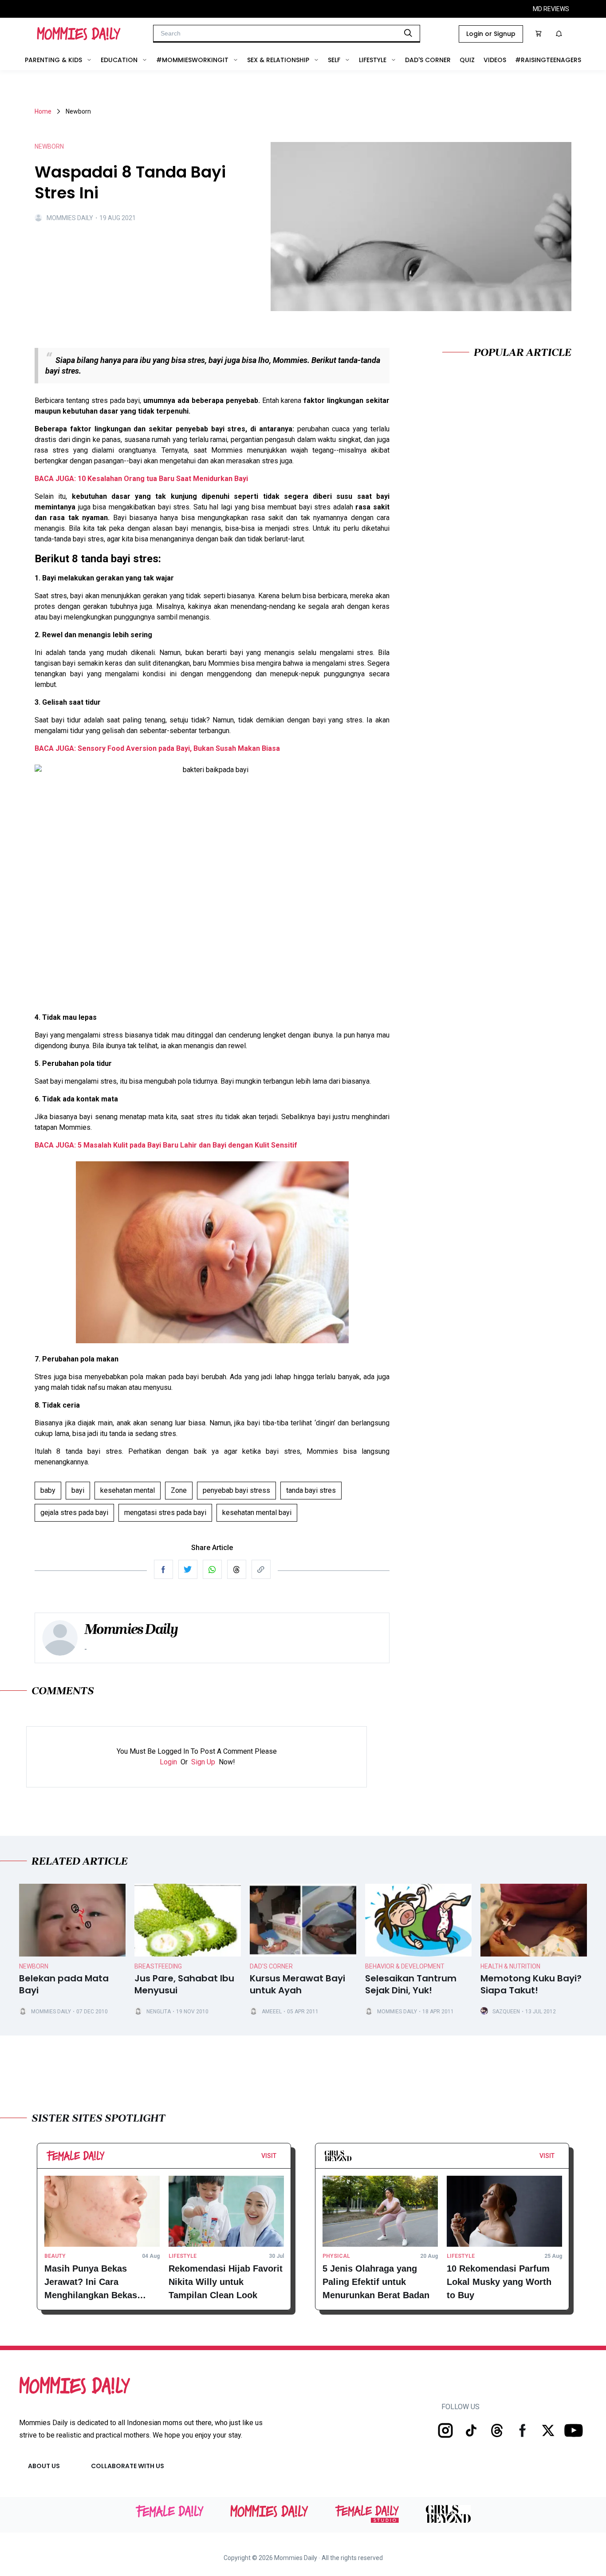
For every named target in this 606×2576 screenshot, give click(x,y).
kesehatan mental (128, 1490)
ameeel (272, 2012)
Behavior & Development (405, 1966)
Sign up (203, 1762)
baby (48, 1490)
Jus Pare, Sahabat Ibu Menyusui (184, 1984)
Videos (495, 60)
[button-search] (408, 33)
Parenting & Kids (53, 60)
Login (168, 1762)
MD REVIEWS (551, 9)
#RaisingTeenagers (548, 60)
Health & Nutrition (510, 1966)
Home (43, 111)
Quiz (467, 60)
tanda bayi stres (311, 1490)
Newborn (34, 1966)
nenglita (159, 2012)
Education (119, 60)
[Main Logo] (79, 34)
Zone (179, 1490)
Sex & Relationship (278, 60)
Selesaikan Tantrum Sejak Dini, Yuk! (411, 1984)
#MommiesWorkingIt (192, 60)
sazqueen (506, 2012)
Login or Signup (491, 34)
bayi (78, 1490)
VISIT (269, 2156)
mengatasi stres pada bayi (165, 1513)
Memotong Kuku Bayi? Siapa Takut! (531, 1984)
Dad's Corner (428, 60)
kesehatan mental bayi (257, 1513)
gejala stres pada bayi (74, 1513)
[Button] (279, 2158)
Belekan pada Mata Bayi (64, 1984)
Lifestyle (373, 60)
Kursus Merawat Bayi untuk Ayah (297, 1984)
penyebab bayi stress (236, 1490)
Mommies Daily (70, 218)
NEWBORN (49, 146)
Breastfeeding (158, 1966)
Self (334, 60)
